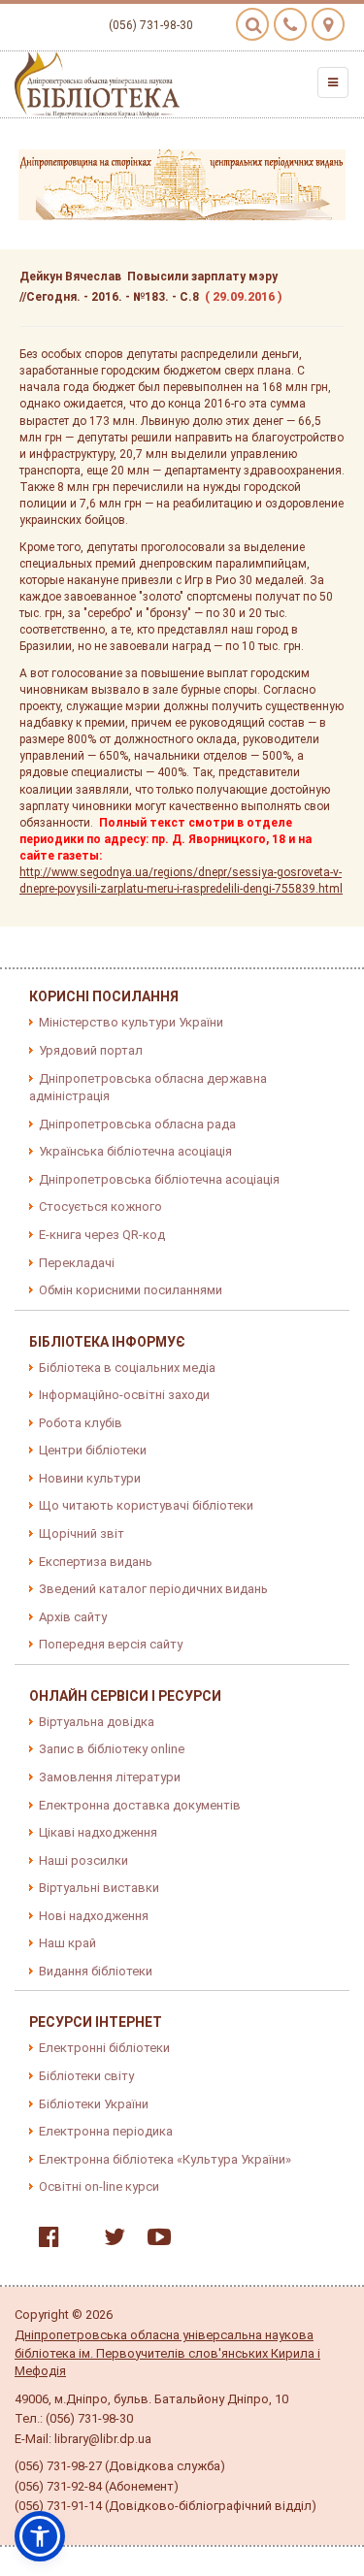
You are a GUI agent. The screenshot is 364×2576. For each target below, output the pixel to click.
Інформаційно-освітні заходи (124, 1395)
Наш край (67, 1943)
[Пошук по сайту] (252, 24)
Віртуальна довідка (97, 1722)
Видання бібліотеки (96, 1971)
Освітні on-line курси (99, 2186)
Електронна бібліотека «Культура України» (165, 2159)
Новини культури (90, 1478)
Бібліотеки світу (86, 2076)
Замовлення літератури (110, 1777)
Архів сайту (73, 1617)
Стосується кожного (100, 1206)
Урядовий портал (91, 1050)
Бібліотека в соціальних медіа (127, 1368)
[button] (40, 2536)
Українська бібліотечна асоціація (135, 1151)
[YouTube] (154, 2241)
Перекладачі (77, 1263)
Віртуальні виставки (99, 1888)
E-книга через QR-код (102, 1235)
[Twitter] (110, 2241)
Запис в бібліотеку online (112, 1749)
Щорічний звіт (82, 1533)
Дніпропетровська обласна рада (137, 1124)
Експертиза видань (96, 1562)
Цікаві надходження (98, 1832)
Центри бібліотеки (93, 1450)
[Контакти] (290, 24)
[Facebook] (44, 2241)
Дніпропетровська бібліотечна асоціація (159, 1179)
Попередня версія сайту (111, 1644)
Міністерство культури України (131, 1022)
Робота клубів (81, 1423)
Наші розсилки (83, 1860)
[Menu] (333, 82)
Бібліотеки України (94, 2104)
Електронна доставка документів (140, 1805)
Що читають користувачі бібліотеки (146, 1505)
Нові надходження (94, 1916)
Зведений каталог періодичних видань (153, 1589)
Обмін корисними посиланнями (131, 1290)
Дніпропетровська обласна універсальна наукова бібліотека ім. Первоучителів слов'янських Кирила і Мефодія (167, 2353)
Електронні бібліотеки (104, 2048)
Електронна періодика (106, 2131)
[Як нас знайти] (328, 24)
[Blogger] (77, 2241)
